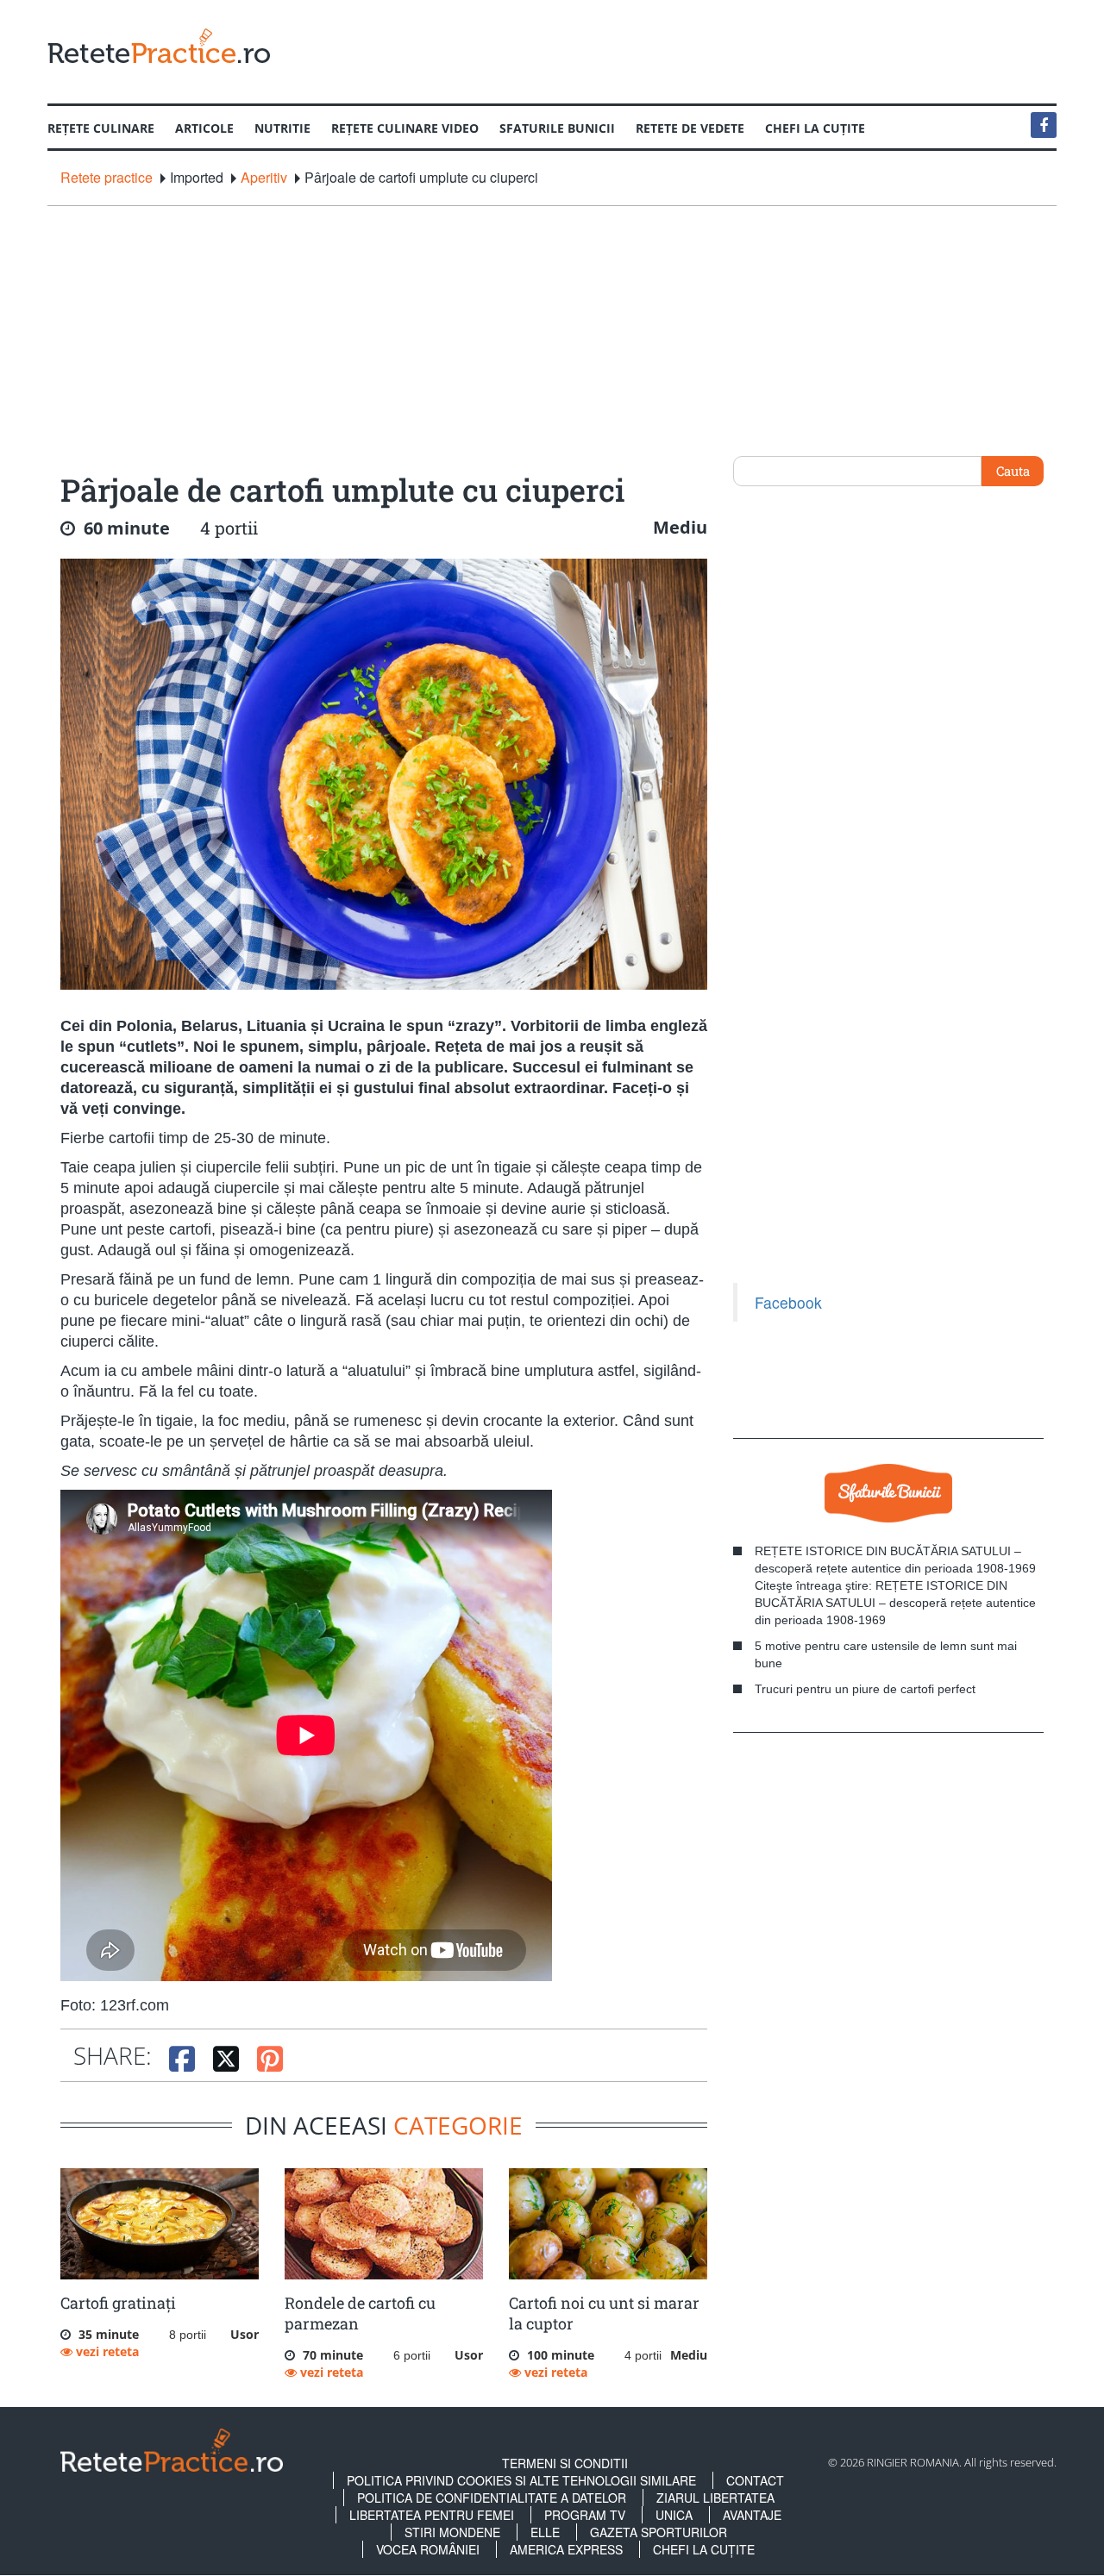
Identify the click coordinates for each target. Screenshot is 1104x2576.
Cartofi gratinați (118, 2303)
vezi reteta (106, 2351)
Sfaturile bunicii (557, 128)
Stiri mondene (452, 2532)
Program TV (585, 2515)
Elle (545, 2532)
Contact (755, 2480)
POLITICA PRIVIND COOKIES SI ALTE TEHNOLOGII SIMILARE (521, 2480)
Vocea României (428, 2549)
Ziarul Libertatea (715, 2498)
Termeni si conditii (565, 2463)
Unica (674, 2515)
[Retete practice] (159, 45)
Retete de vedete (690, 128)
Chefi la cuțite (815, 128)
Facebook (788, 1302)
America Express (566, 2549)
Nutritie (282, 128)
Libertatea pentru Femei (432, 2515)
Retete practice (107, 178)
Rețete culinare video (405, 128)
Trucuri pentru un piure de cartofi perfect (865, 1689)
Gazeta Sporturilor (659, 2532)
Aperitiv (264, 178)
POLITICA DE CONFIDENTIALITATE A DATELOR (492, 2498)
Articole (204, 128)
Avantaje (752, 2515)
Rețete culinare (101, 128)
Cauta (1013, 471)
